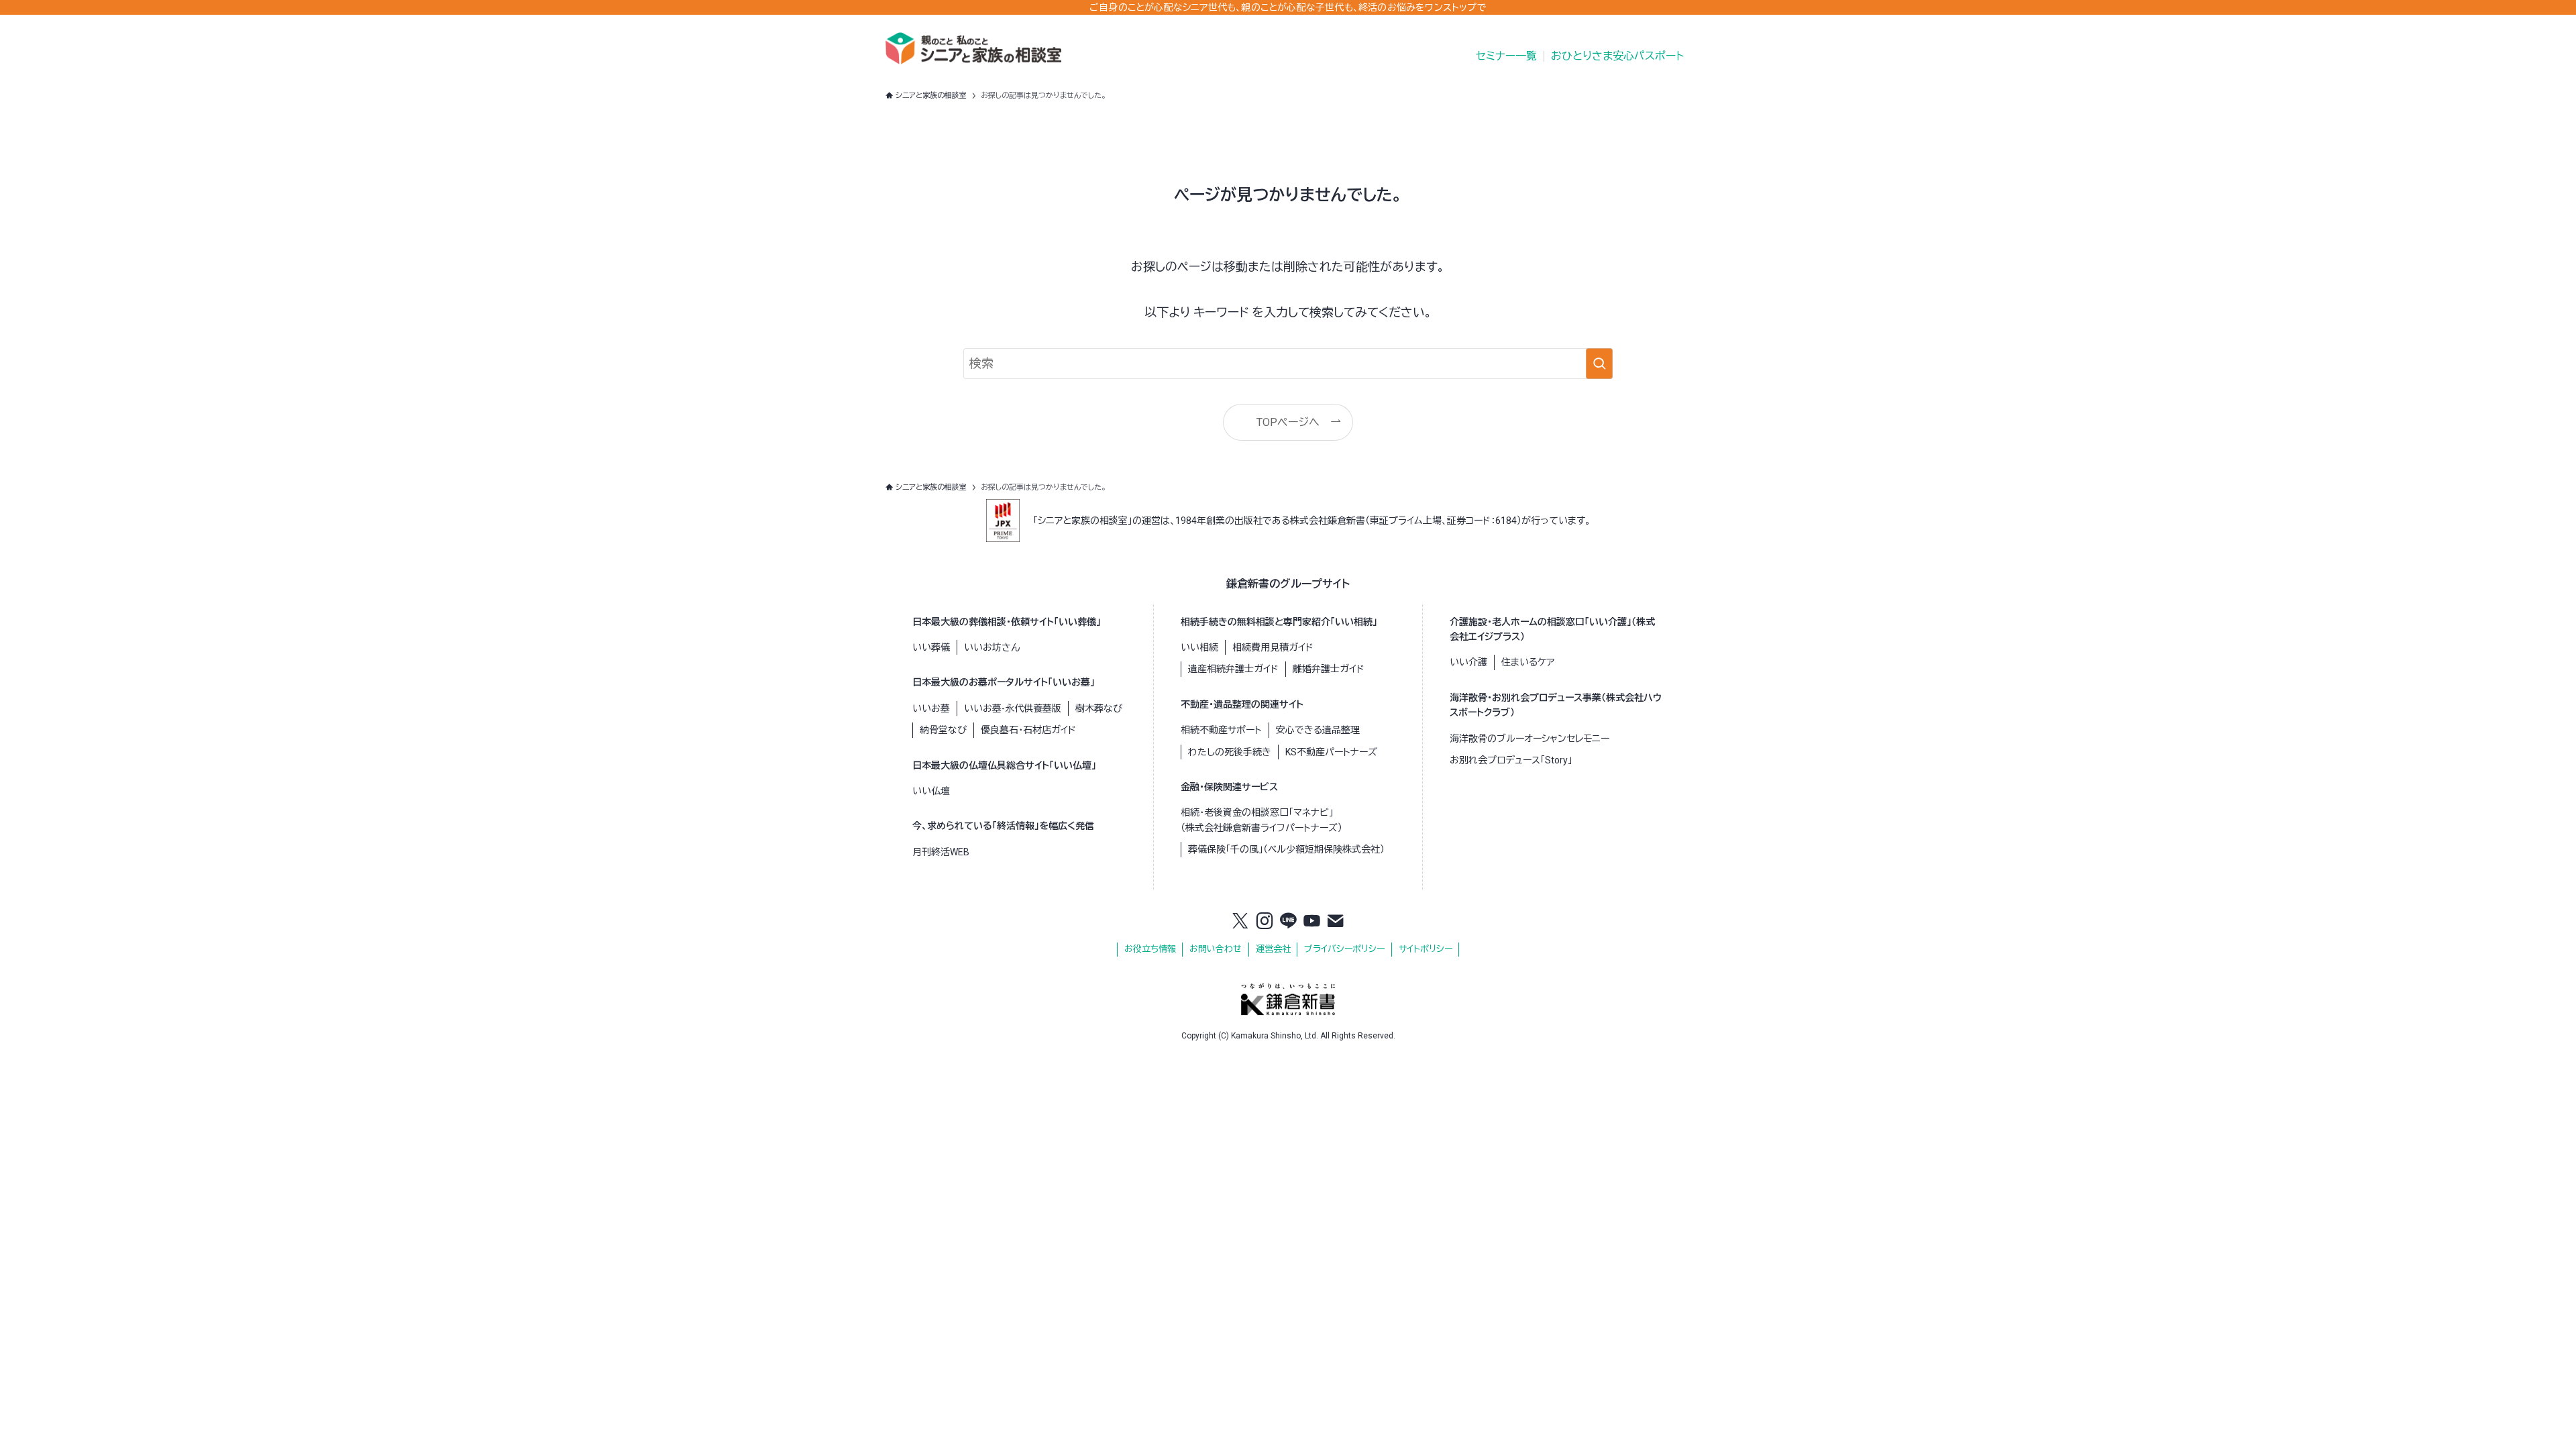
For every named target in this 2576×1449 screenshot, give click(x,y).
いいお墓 (931, 708)
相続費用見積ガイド (1273, 647)
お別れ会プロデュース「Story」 (1511, 760)
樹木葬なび (1099, 708)
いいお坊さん (992, 647)
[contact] (1336, 922)
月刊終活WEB (941, 852)
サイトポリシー (1426, 949)
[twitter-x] (1240, 922)
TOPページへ (1288, 422)
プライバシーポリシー (1344, 949)
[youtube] (1312, 922)
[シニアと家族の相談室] (973, 48)
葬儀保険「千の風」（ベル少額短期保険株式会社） (1286, 849)
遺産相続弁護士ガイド (1233, 669)
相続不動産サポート (1221, 730)
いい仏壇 (931, 791)
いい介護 (1468, 662)
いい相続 (1199, 647)
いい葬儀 (931, 647)
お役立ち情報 (1150, 949)
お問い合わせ (1216, 949)
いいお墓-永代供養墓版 (1013, 708)
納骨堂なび (943, 730)
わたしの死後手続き (1230, 752)
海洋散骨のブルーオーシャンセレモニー (1529, 739)
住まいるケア (1528, 662)
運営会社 (1273, 949)
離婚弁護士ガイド (1329, 669)
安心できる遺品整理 (1318, 730)
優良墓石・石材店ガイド (1028, 730)
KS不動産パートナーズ (1331, 752)
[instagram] (1265, 922)
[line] (1288, 922)
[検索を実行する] (1599, 364)
